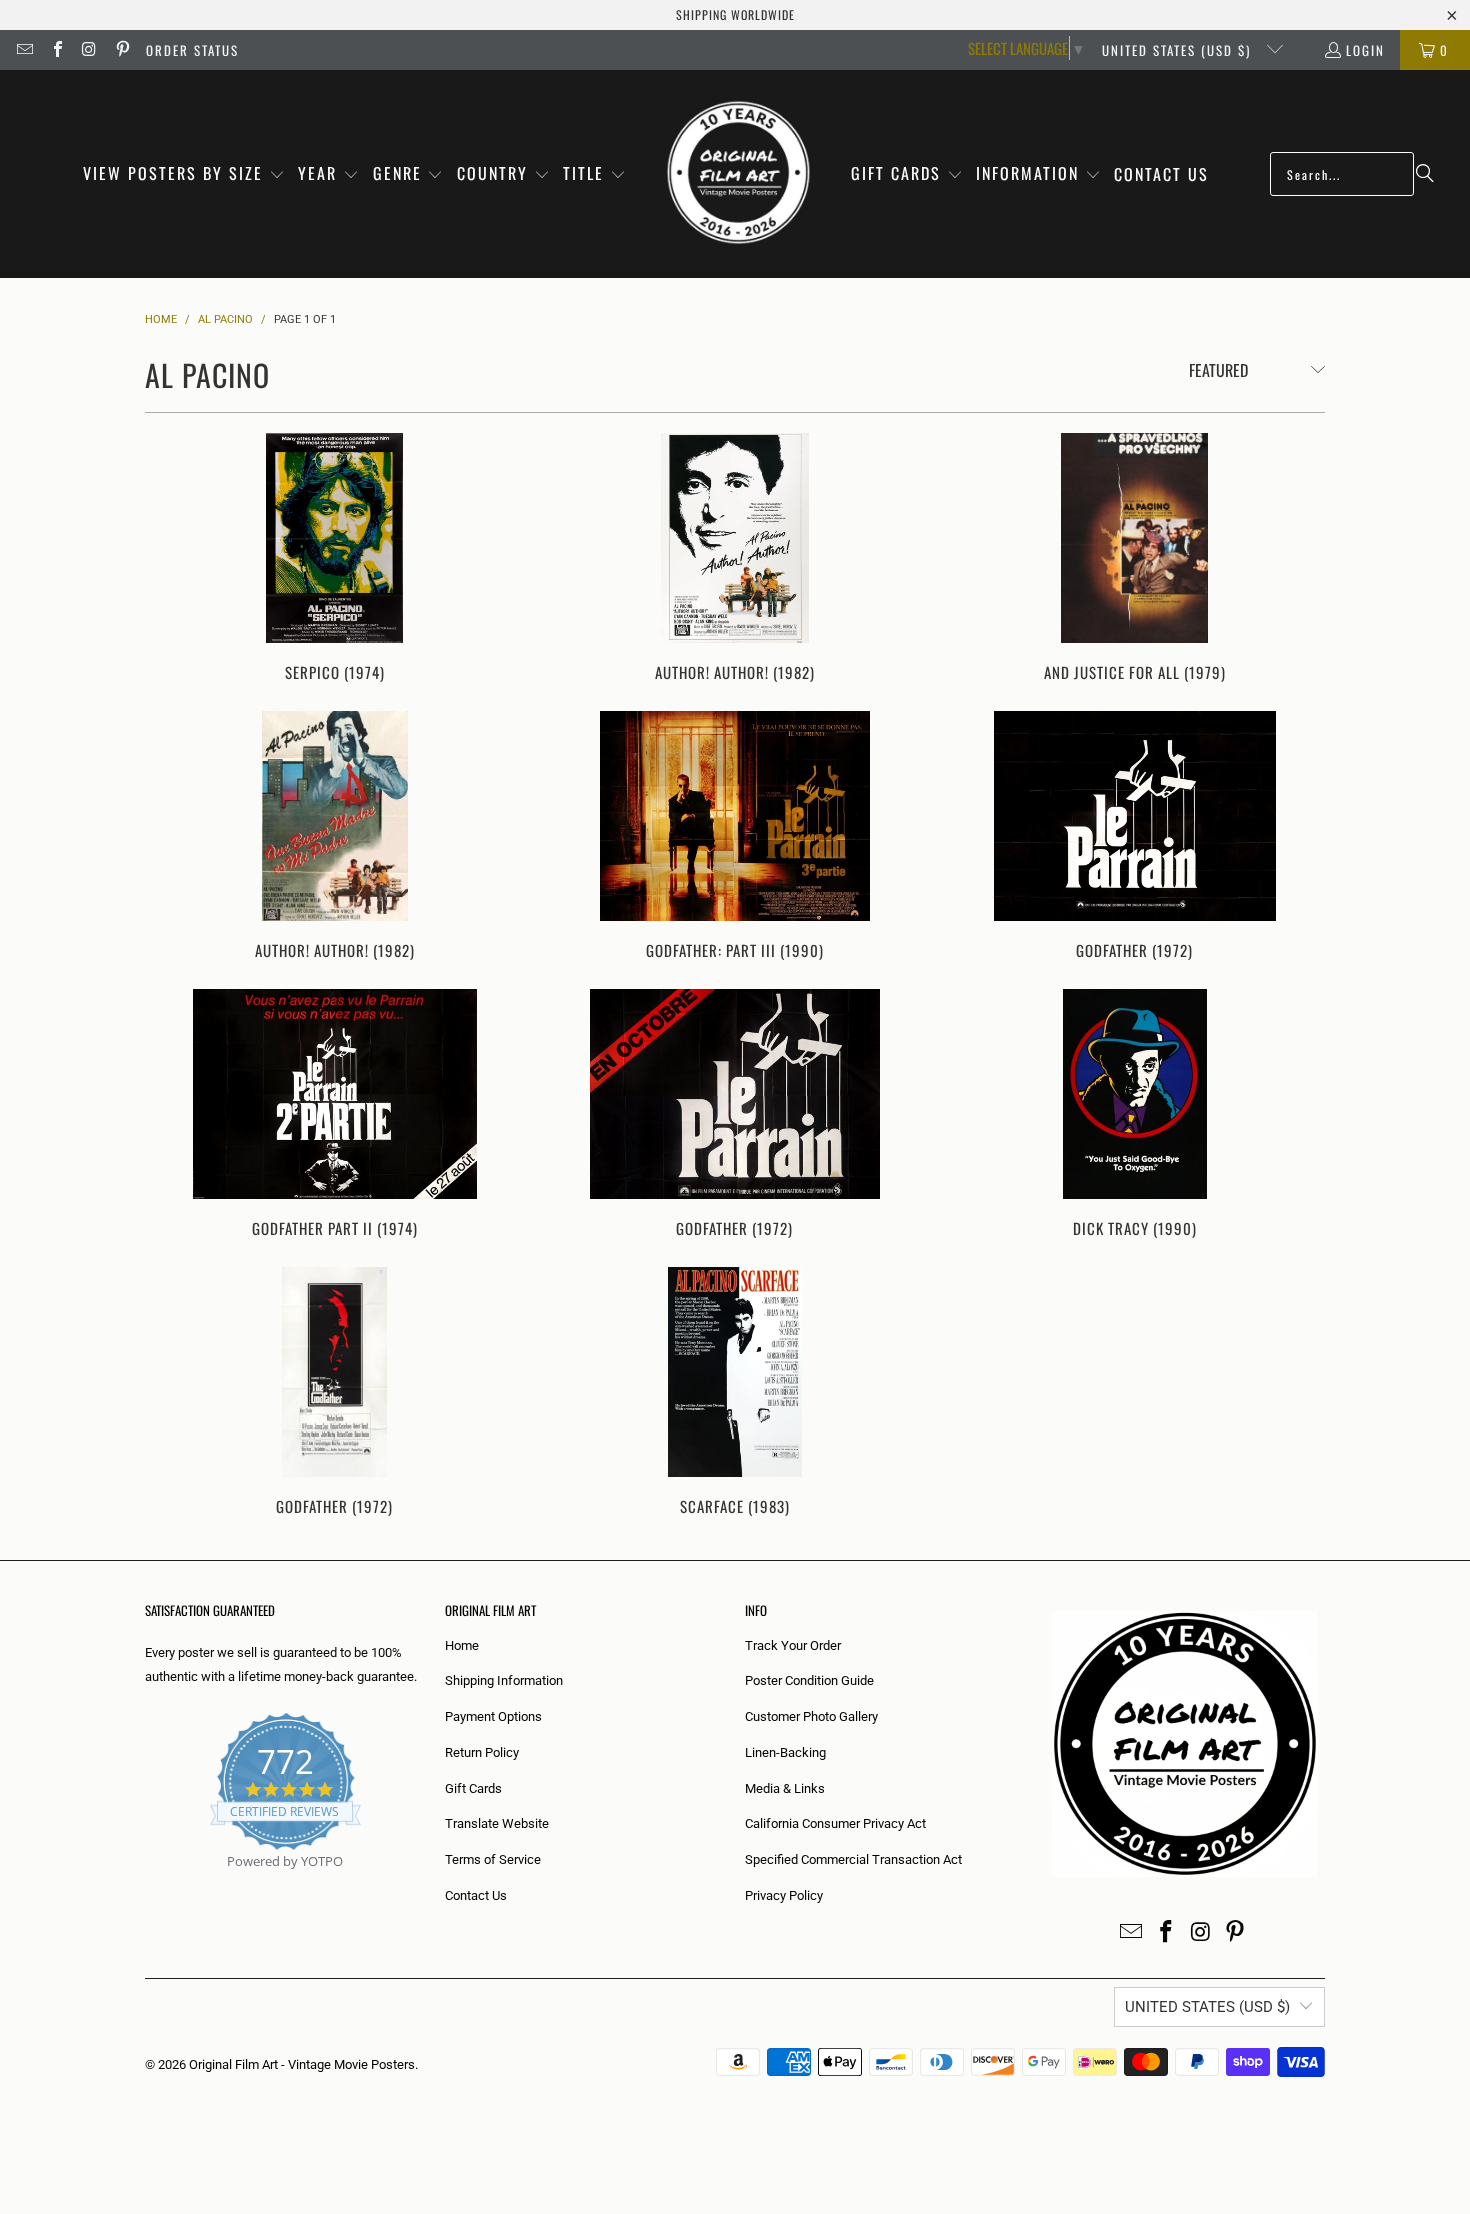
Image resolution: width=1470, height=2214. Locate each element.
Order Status (192, 50)
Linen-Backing (785, 1752)
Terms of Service (493, 1859)
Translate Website (497, 1823)
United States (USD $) (1179, 50)
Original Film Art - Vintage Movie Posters (302, 2064)
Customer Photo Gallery (811, 1716)
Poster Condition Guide (809, 1680)
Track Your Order (793, 1645)
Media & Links (785, 1788)
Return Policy (482, 1752)
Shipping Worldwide (735, 14)
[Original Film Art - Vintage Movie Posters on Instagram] (89, 50)
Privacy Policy (784, 1895)
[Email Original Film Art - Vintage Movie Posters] (24, 50)
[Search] (1425, 174)
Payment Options (493, 1716)
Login (1365, 50)
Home (462, 1645)
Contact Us (476, 1895)
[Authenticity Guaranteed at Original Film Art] (146, 1884)
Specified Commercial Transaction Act (853, 1859)
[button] (184, 174)
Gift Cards (473, 1788)
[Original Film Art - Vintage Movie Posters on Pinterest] (121, 50)
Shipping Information (504, 1680)
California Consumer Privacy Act (835, 1823)
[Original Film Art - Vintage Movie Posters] (738, 174)
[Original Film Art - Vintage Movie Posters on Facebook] (56, 50)
